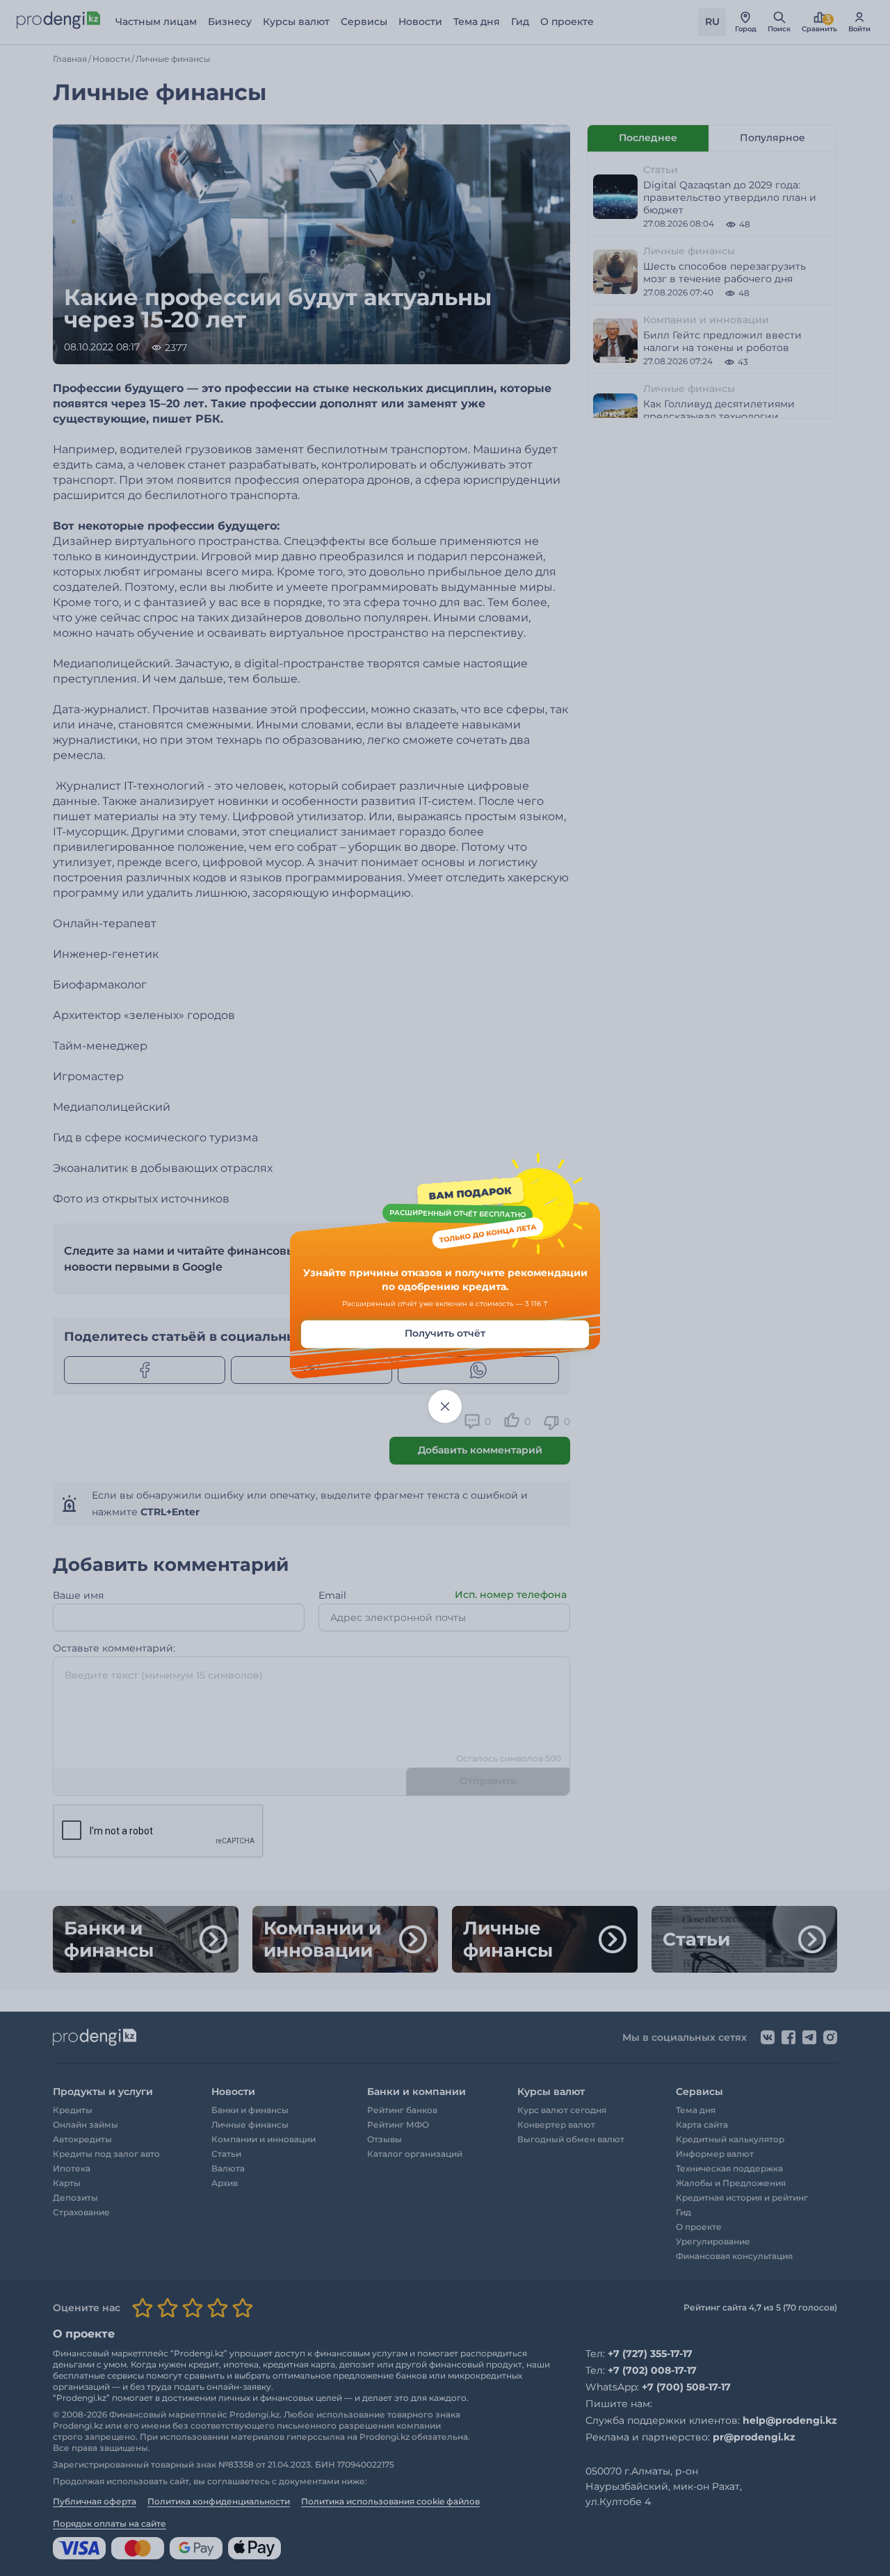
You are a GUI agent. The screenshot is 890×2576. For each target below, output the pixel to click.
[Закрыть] (445, 1407)
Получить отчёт (445, 1334)
